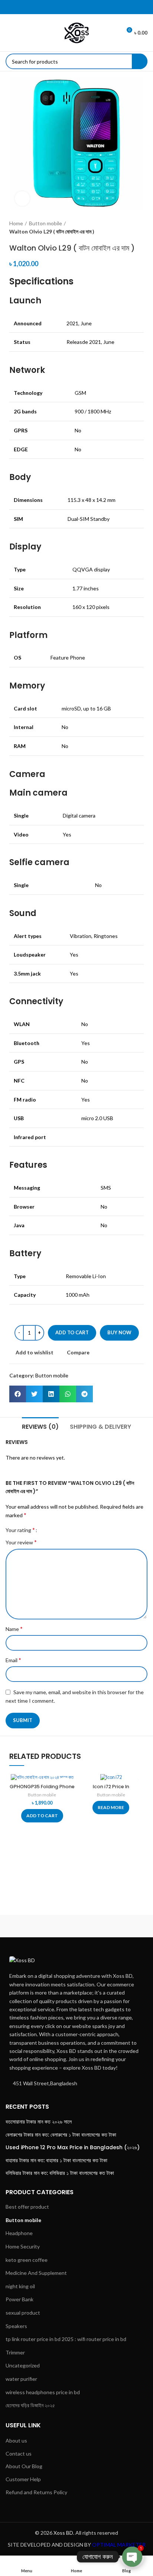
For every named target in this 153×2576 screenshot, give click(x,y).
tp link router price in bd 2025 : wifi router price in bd (66, 2339)
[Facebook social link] (62, 7)
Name (14, 1629)
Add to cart (72, 1332)
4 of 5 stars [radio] (62, 1530)
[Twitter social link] (72, 7)
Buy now (119, 1332)
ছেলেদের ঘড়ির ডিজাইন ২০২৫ (30, 2405)
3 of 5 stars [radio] (57, 1530)
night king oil (20, 2286)
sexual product (23, 2313)
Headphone (19, 2233)
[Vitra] (40, 1926)
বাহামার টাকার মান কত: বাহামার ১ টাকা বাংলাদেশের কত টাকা (56, 2161)
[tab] (40, 1426)
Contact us (19, 2454)
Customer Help (23, 2479)
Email (13, 1660)
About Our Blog (24, 2466)
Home (16, 223)
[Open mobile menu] (9, 33)
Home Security (23, 2246)
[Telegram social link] (91, 7)
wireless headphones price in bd (43, 2392)
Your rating (20, 1530)
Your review (21, 1542)
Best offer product (27, 2207)
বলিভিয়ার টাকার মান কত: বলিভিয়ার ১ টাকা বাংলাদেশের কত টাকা (60, 2173)
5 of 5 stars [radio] (68, 1530)
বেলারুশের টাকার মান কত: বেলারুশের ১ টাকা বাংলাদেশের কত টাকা (61, 2135)
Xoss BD (63, 2533)
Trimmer (15, 2352)
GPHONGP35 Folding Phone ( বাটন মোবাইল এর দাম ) (42, 1790)
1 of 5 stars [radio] (45, 1530)
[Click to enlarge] (22, 199)
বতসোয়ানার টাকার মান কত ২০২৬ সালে (39, 2122)
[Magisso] (113, 1926)
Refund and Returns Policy (36, 2492)
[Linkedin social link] (81, 7)
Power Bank (19, 2299)
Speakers (16, 2326)
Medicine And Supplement (36, 2273)
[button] (18, 1394)
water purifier (21, 2379)
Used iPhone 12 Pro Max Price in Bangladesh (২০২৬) (73, 2148)
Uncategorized (23, 2365)
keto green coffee (27, 2260)
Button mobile (45, 223)
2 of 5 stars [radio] (51, 1530)
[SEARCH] (140, 61)
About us (16, 2440)
